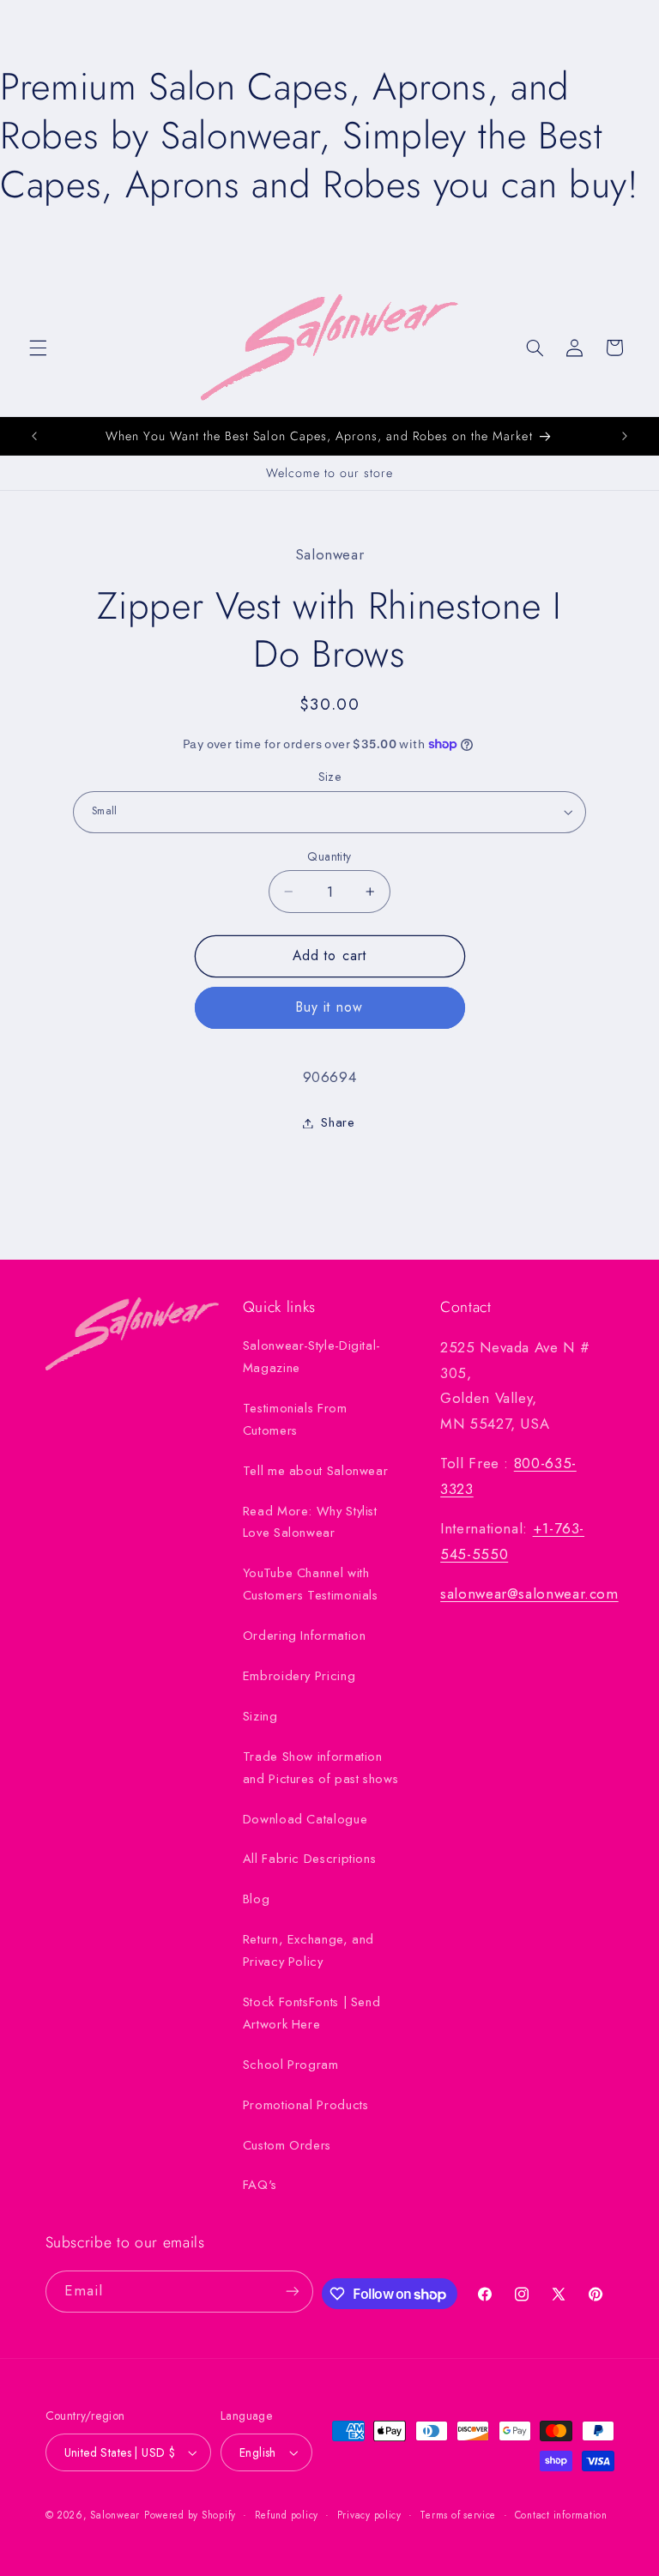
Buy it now (329, 1007)
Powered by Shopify (190, 2515)
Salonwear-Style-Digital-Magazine (311, 1357)
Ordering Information (305, 1636)
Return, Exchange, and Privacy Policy (308, 1950)
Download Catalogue (305, 1819)
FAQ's (260, 2185)
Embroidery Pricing (299, 1676)
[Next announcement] (625, 436)
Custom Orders (287, 2145)
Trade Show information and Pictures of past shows (320, 1768)
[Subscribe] (293, 2292)
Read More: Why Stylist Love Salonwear (310, 1522)
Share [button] (338, 1122)
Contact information (561, 2515)
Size (330, 777)
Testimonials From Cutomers (295, 1419)
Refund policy (287, 2515)
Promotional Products (306, 2105)
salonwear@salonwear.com (529, 1593)
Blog (257, 1899)
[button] (38, 348)
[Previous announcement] (34, 436)
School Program (291, 2065)
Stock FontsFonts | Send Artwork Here (312, 2013)
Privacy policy (369, 2515)
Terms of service (458, 2515)
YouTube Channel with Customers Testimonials (311, 1584)
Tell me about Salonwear (316, 1471)
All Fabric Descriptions (310, 1859)
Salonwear (115, 2515)
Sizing (260, 1716)
